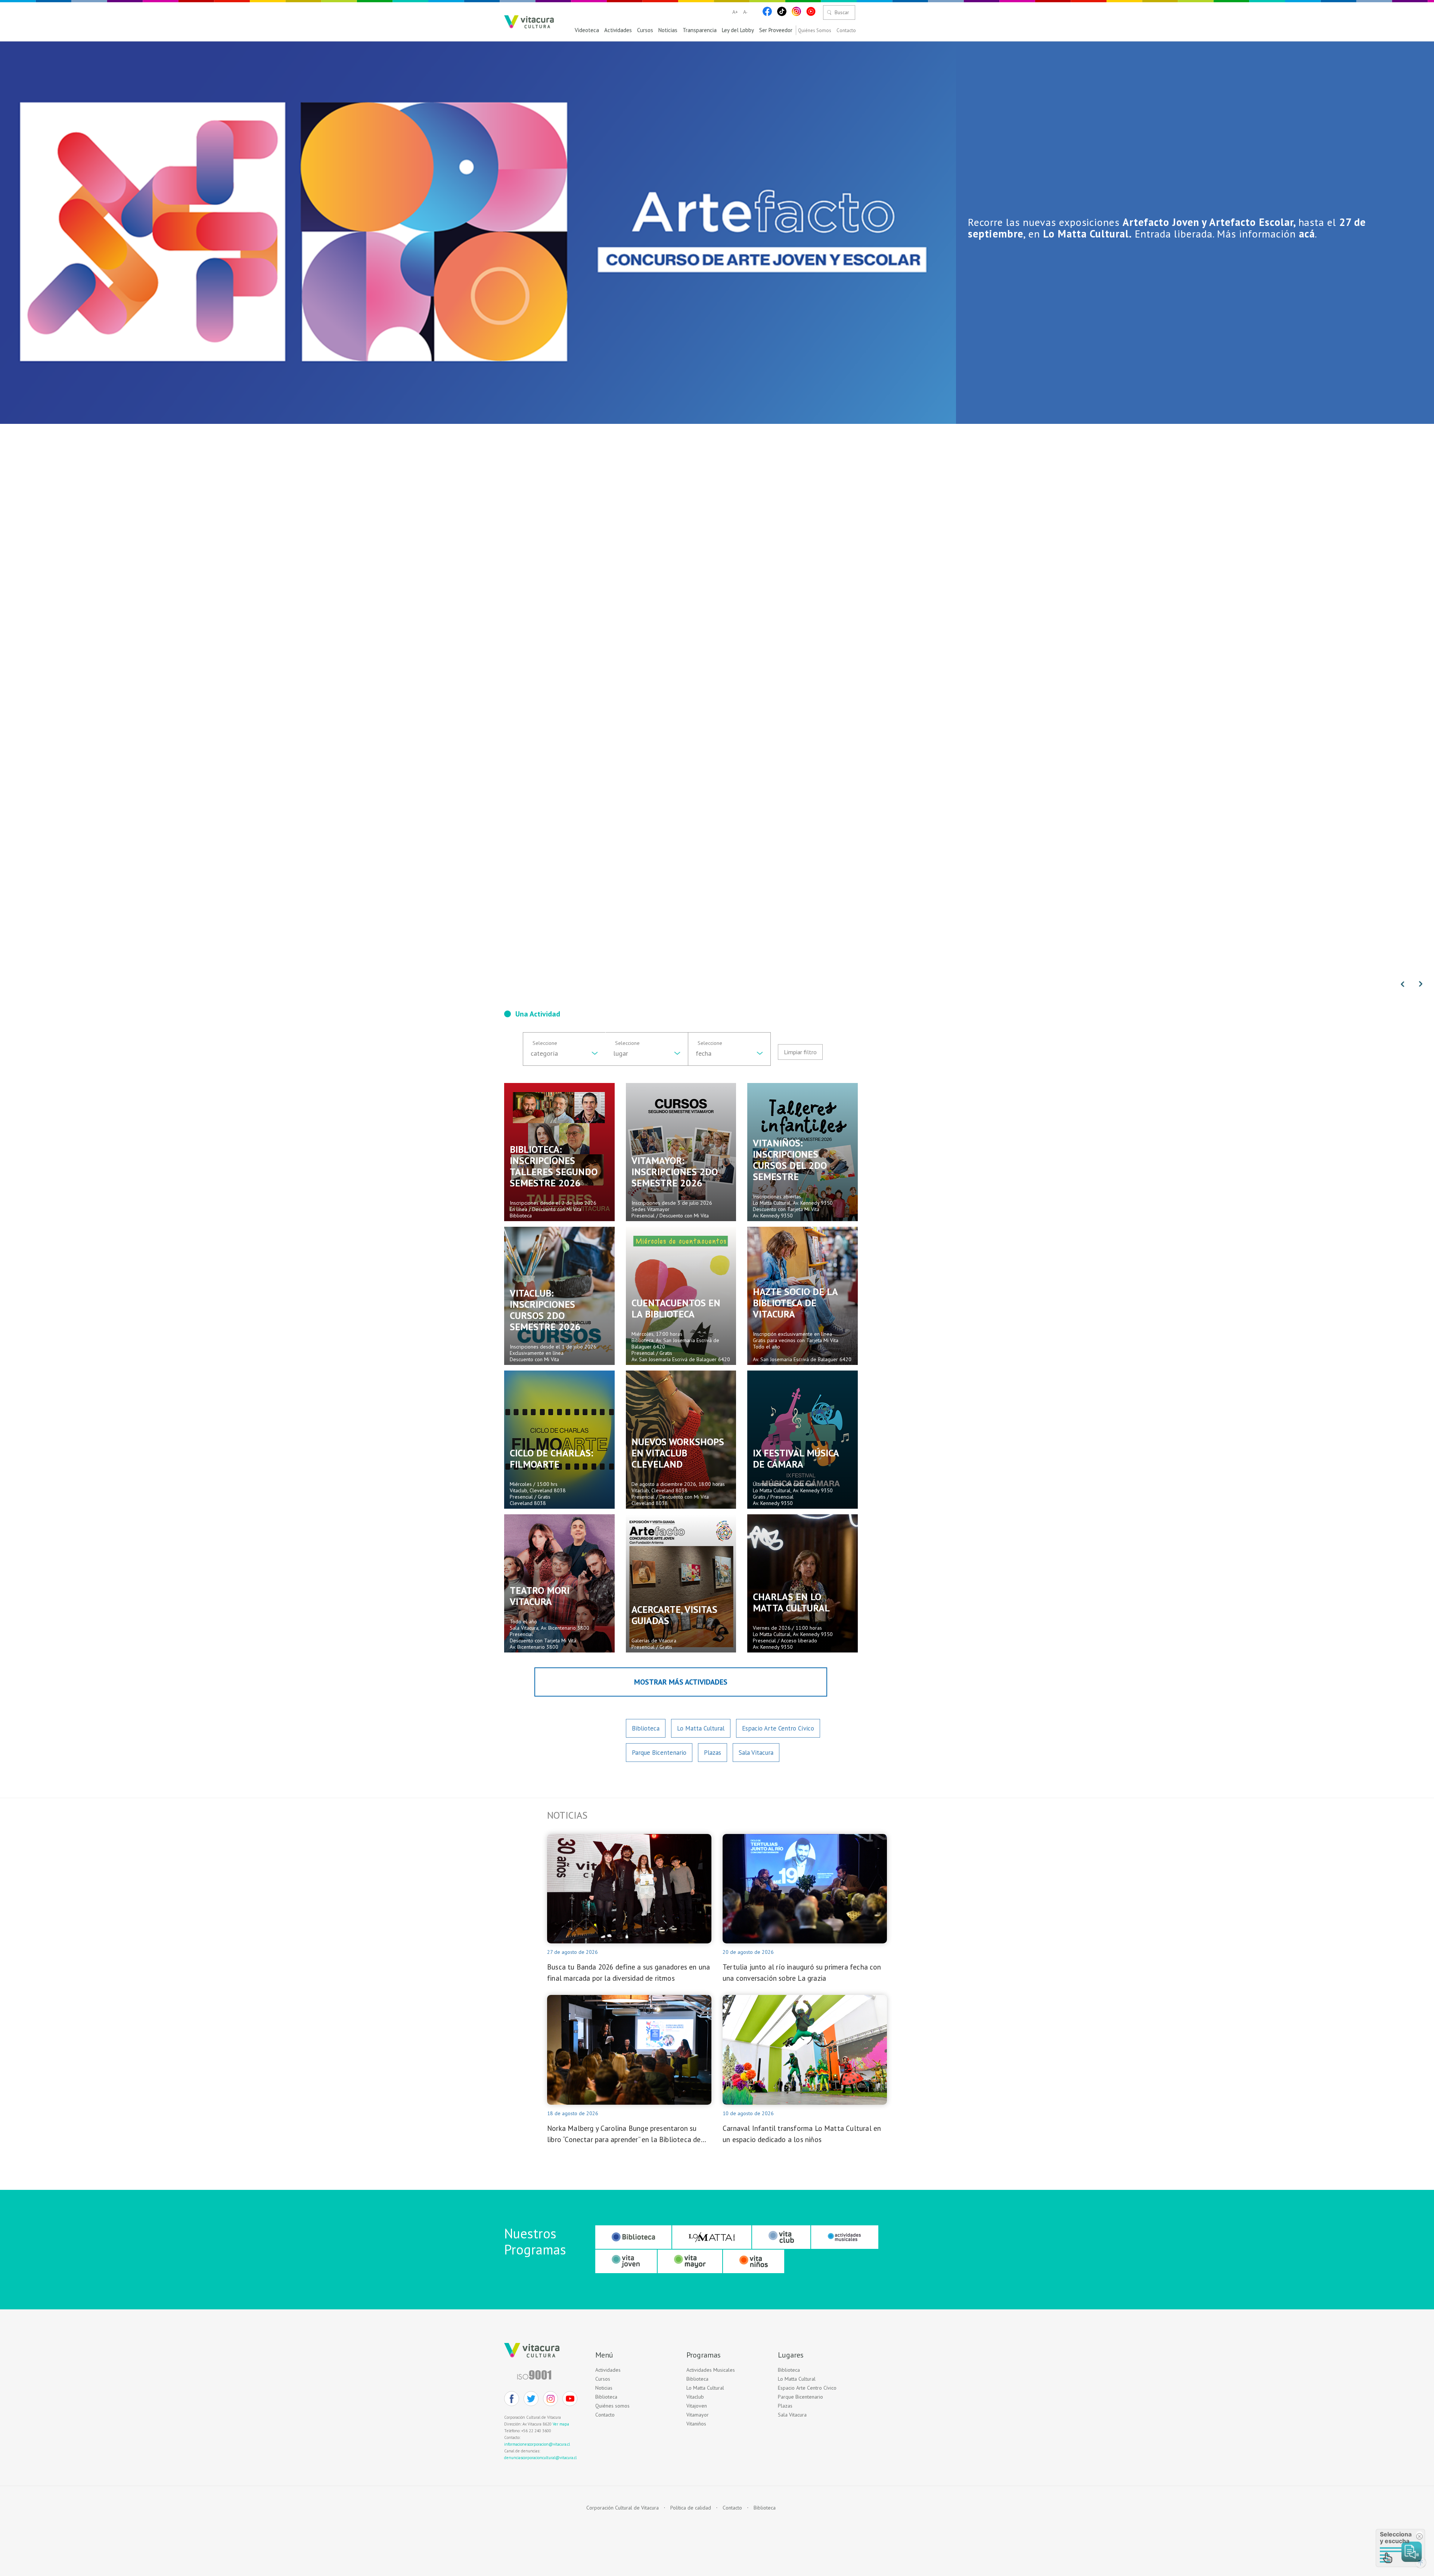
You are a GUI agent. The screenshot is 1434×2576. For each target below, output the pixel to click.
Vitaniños (696, 2424)
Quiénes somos (612, 2406)
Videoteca (587, 30)
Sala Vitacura (756, 1753)
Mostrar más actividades (681, 1682)
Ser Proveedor (776, 30)
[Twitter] (531, 2399)
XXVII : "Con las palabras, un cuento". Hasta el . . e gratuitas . (1191, 228)
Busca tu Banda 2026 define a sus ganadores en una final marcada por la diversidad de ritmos (628, 1973)
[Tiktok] (782, 11)
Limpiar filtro (800, 1052)
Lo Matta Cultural (701, 1728)
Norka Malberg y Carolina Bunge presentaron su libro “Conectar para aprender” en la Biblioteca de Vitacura (624, 2134)
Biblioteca (646, 1728)
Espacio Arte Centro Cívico (778, 1728)
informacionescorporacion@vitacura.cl (537, 2444)
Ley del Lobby (738, 30)
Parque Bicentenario (659, 1753)
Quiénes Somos (815, 31)
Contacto (846, 31)
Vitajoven (697, 2406)
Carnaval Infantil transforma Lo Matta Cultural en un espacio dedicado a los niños (802, 2134)
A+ (735, 12)
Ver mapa (561, 2424)
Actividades (618, 30)
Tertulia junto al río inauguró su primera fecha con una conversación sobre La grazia (802, 1973)
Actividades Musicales (711, 2370)
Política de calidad (691, 2508)
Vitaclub (695, 2397)
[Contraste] (755, 12)
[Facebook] (767, 11)
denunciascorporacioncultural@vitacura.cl (540, 2458)
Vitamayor (698, 2415)
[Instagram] (796, 11)
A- (745, 12)
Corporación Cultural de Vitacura (623, 2508)
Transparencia (700, 30)
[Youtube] (811, 11)
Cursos (645, 30)
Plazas (713, 1753)
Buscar (842, 12)
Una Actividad (538, 1014)
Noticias (668, 30)
